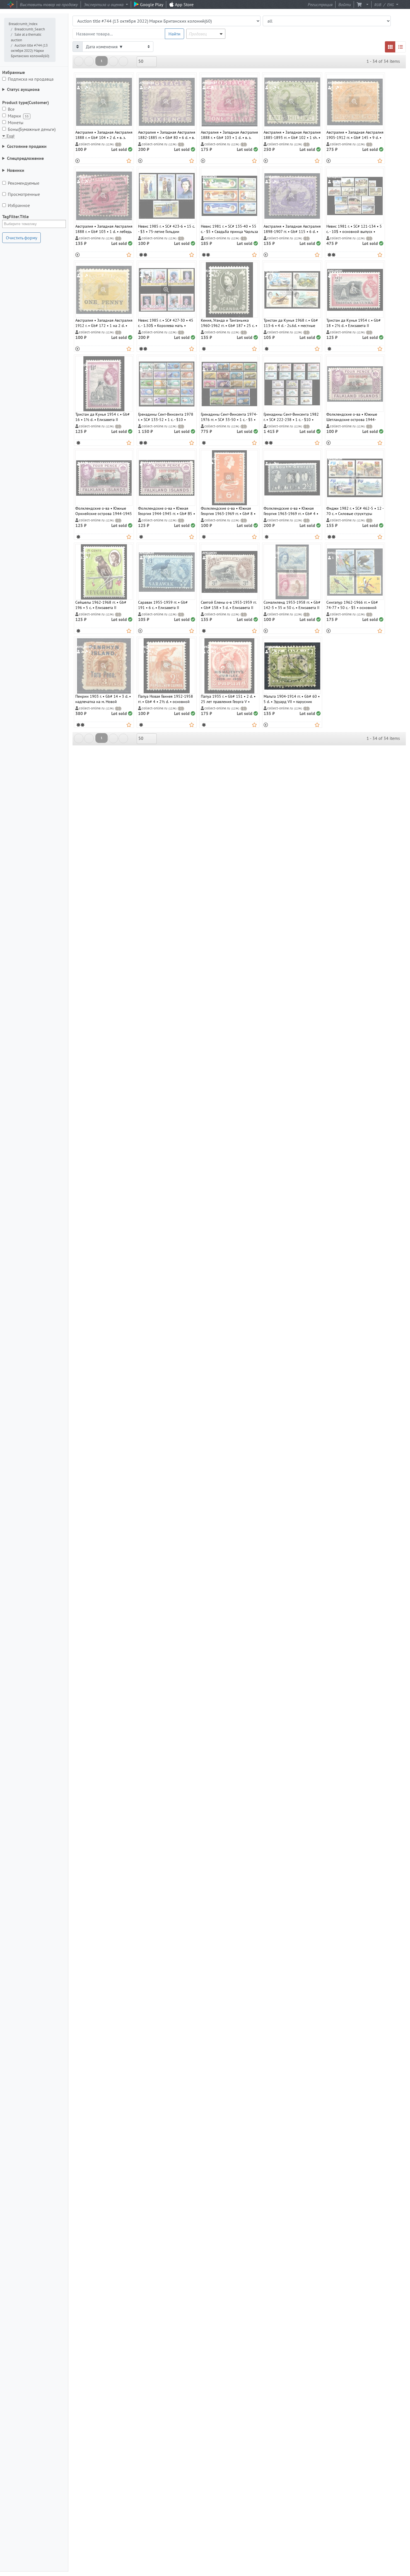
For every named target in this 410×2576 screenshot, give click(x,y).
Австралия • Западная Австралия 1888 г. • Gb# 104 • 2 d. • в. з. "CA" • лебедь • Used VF (104, 133)
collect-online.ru (96, 144)
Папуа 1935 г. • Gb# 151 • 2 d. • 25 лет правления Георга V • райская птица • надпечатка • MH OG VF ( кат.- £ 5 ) (228, 697)
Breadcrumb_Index (23, 24)
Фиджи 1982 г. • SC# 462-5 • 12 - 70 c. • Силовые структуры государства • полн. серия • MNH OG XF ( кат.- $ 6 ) (355, 509)
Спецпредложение (25, 158)
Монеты (17, 122)
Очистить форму (21, 238)
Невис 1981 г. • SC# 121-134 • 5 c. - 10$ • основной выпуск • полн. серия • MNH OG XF (354, 227)
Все (11, 109)
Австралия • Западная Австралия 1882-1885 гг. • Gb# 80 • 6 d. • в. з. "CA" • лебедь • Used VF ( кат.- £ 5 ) (167, 133)
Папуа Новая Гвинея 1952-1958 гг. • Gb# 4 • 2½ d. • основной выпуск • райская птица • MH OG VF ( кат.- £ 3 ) (167, 697)
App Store (184, 4)
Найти (174, 34)
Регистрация (320, 4)
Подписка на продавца (32, 79)
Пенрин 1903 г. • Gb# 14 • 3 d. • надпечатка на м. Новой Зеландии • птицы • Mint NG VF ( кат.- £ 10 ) (104, 697)
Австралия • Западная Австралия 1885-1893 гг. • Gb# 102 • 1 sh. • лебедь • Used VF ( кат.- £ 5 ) (292, 133)
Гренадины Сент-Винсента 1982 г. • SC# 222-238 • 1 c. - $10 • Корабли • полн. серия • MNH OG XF (291, 415)
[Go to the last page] (123, 61)
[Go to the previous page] (89, 61)
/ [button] (384, 4)
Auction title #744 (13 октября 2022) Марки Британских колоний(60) (30, 51)
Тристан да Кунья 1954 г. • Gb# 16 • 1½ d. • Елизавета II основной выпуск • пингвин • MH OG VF (102, 415)
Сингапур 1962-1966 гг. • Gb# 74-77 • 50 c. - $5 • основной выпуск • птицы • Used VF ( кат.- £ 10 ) (353, 603)
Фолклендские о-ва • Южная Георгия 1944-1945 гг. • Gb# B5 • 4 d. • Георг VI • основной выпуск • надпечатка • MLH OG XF (167, 509)
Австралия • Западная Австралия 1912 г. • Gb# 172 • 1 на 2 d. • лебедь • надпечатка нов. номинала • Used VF (104, 321)
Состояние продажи (27, 146)
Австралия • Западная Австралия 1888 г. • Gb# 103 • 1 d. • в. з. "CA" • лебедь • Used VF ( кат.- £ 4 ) (229, 133)
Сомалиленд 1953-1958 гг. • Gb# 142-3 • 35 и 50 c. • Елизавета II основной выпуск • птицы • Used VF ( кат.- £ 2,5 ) (292, 603)
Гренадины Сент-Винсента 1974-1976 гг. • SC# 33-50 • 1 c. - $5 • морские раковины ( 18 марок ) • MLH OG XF (229, 415)
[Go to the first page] (79, 61)
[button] (366, 4)
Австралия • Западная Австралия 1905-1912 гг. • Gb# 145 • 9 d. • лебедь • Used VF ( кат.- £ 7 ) (355, 133)
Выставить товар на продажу (49, 4)
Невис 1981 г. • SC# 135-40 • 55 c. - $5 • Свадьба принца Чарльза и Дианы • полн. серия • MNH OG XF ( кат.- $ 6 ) (229, 227)
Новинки (16, 170)
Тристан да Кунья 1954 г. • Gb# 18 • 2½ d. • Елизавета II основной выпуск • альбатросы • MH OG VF (355, 321)
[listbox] (147, 62)
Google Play (151, 4)
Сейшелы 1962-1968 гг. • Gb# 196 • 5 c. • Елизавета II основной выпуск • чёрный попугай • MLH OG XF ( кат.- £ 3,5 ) (104, 603)
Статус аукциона (23, 89)
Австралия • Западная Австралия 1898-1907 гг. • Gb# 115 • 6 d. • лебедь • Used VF (292, 227)
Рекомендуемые (25, 183)
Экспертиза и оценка (104, 4)
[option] (104, 118)
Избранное (20, 205)
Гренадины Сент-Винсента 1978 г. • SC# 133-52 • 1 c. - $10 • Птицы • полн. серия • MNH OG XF (166, 415)
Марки (18, 116)
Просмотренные (24, 194)
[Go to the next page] (113, 61)
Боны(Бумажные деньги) (33, 129)
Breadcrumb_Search (30, 29)
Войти (345, 4)
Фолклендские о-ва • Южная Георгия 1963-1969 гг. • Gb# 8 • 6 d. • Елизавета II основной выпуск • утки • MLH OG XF (228, 509)
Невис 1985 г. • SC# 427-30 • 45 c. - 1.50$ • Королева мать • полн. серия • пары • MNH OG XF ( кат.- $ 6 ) (166, 321)
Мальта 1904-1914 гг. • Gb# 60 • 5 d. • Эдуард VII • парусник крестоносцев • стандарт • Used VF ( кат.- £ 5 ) (292, 697)
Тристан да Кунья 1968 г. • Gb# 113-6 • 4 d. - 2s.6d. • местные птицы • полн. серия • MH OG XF (292, 321)
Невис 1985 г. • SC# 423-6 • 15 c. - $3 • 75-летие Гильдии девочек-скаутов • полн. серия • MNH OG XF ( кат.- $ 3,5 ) (166, 227)
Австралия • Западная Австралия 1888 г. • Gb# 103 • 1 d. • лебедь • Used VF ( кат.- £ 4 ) (104, 227)
